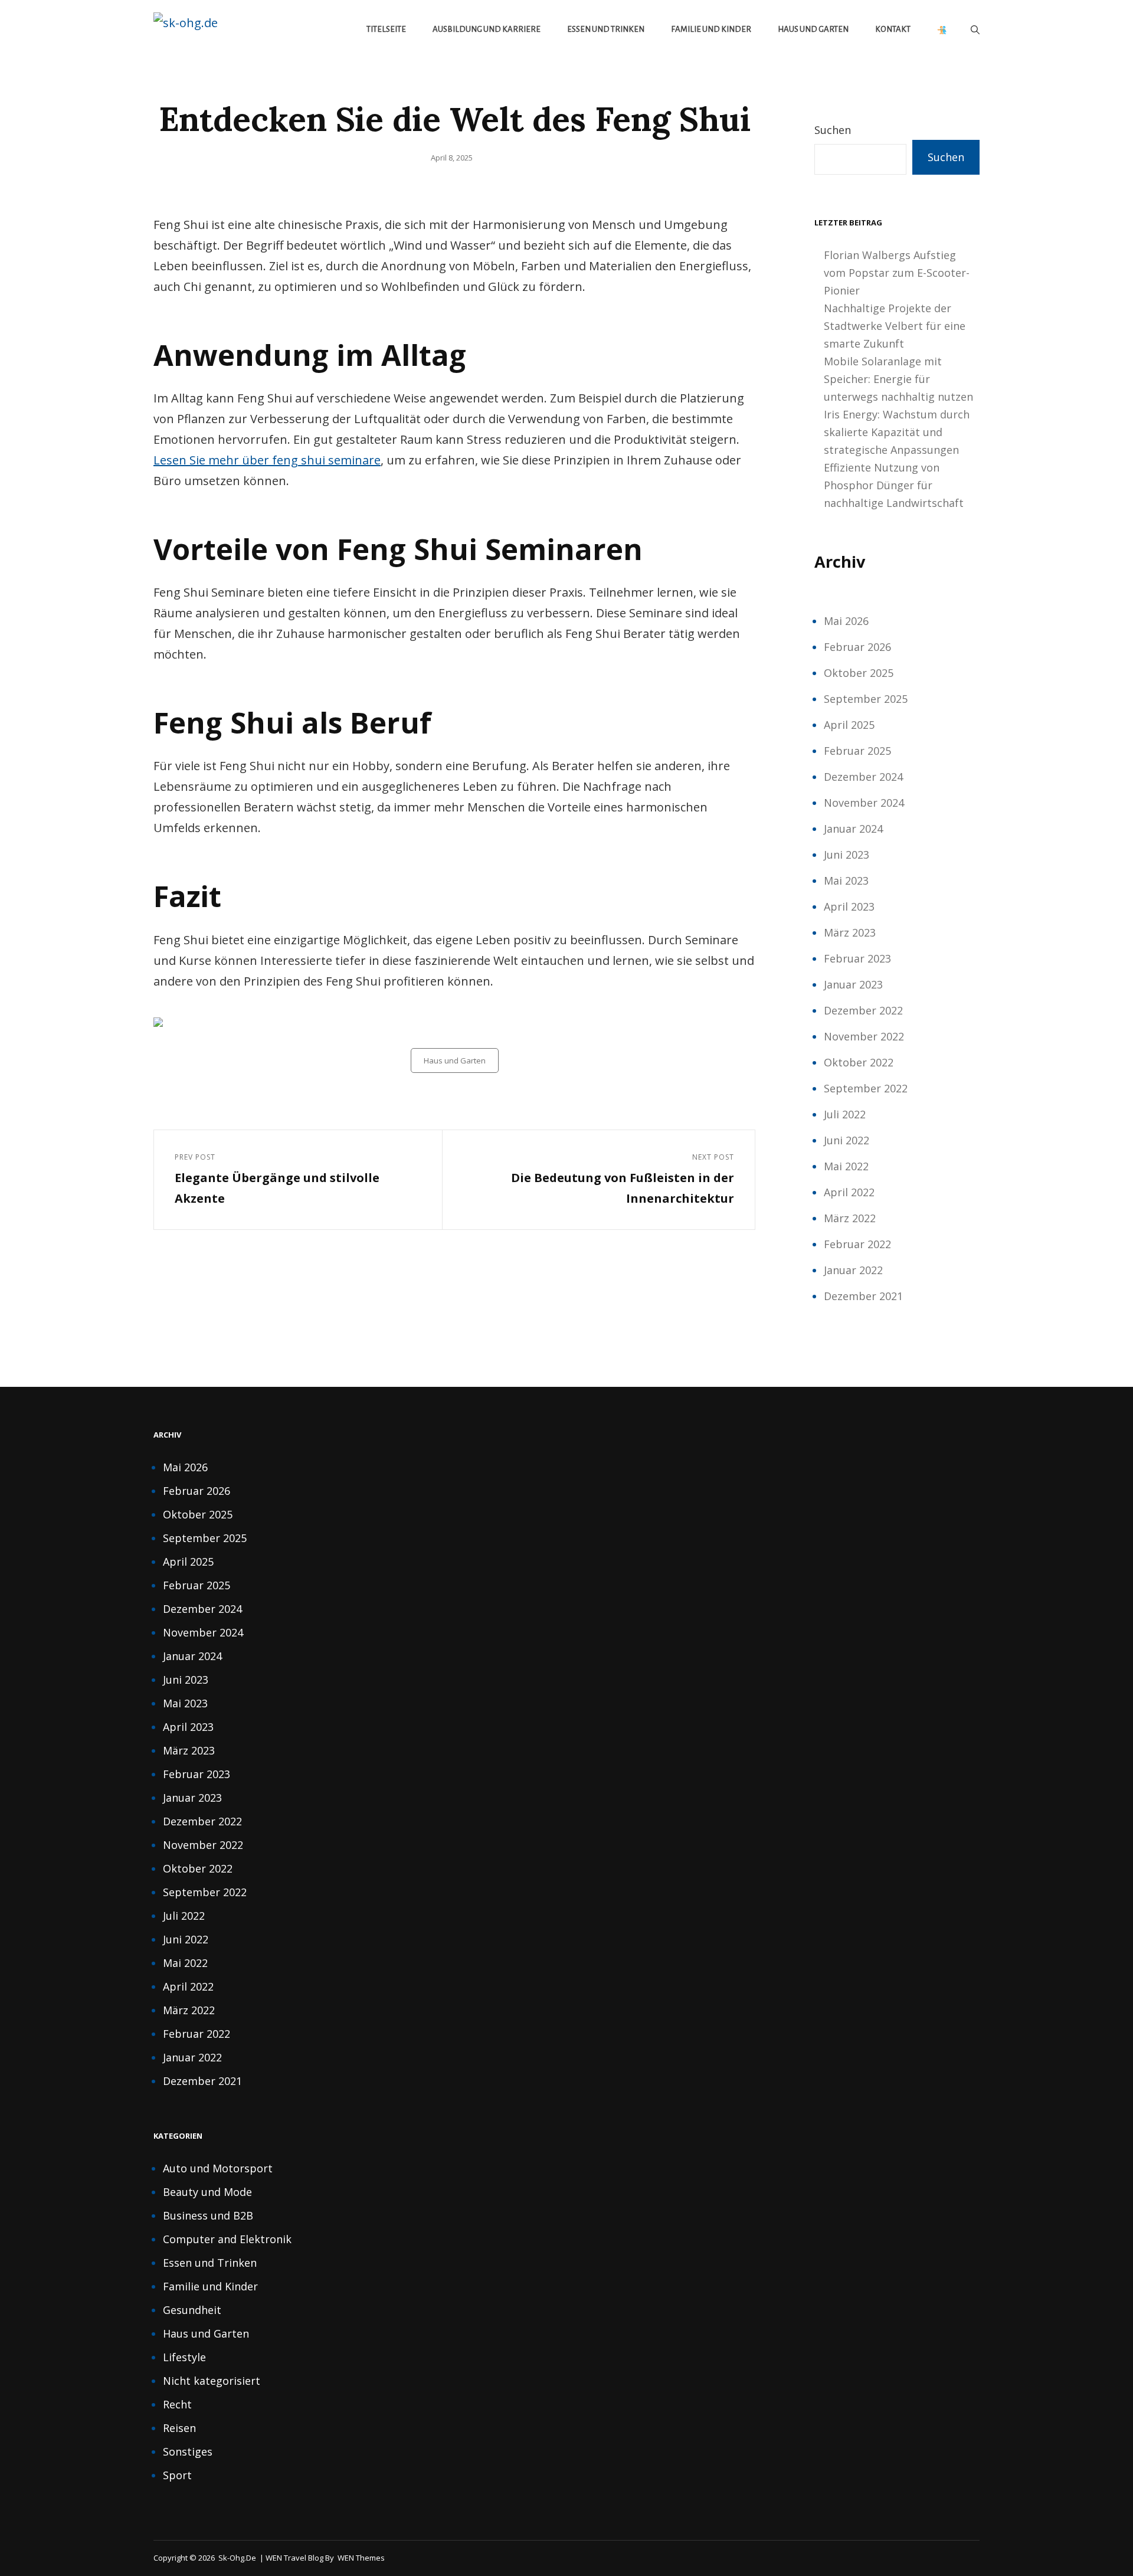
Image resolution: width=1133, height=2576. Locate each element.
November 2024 (864, 803)
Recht (177, 2404)
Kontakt (893, 29)
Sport (177, 2475)
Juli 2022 (845, 1114)
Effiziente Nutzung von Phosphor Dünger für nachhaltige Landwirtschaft (894, 485)
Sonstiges (188, 2451)
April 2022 (849, 1192)
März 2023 (850, 932)
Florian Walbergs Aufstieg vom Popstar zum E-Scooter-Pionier (897, 273)
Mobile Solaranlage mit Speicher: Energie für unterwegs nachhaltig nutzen (898, 379)
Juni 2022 (847, 1140)
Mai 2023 (846, 881)
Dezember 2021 (863, 1296)
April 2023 (849, 906)
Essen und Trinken (606, 29)
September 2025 (866, 699)
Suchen (833, 130)
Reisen (179, 2428)
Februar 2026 (857, 647)
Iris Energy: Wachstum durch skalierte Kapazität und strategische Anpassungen (897, 432)
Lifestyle (184, 2357)
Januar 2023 (853, 984)
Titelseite (386, 29)
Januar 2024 (853, 829)
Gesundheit (192, 2310)
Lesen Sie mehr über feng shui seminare (267, 460)
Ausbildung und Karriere (487, 29)
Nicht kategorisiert (212, 2381)
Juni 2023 (847, 855)
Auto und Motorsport (218, 2168)
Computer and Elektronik (227, 2239)
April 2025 (849, 725)
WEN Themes (361, 2558)
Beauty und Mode (207, 2192)
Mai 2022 (846, 1166)
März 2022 (850, 1218)
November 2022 (864, 1036)
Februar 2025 (857, 751)
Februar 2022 (857, 1244)
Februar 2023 (857, 958)
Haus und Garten (813, 29)
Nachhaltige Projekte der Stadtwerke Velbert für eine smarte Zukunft (895, 326)
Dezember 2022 (863, 1010)
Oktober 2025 (859, 673)
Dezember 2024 (863, 777)
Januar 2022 (853, 1270)
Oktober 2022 (859, 1062)
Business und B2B (208, 2215)
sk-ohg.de (237, 2558)
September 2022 (866, 1088)
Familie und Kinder (711, 29)
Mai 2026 (846, 621)
